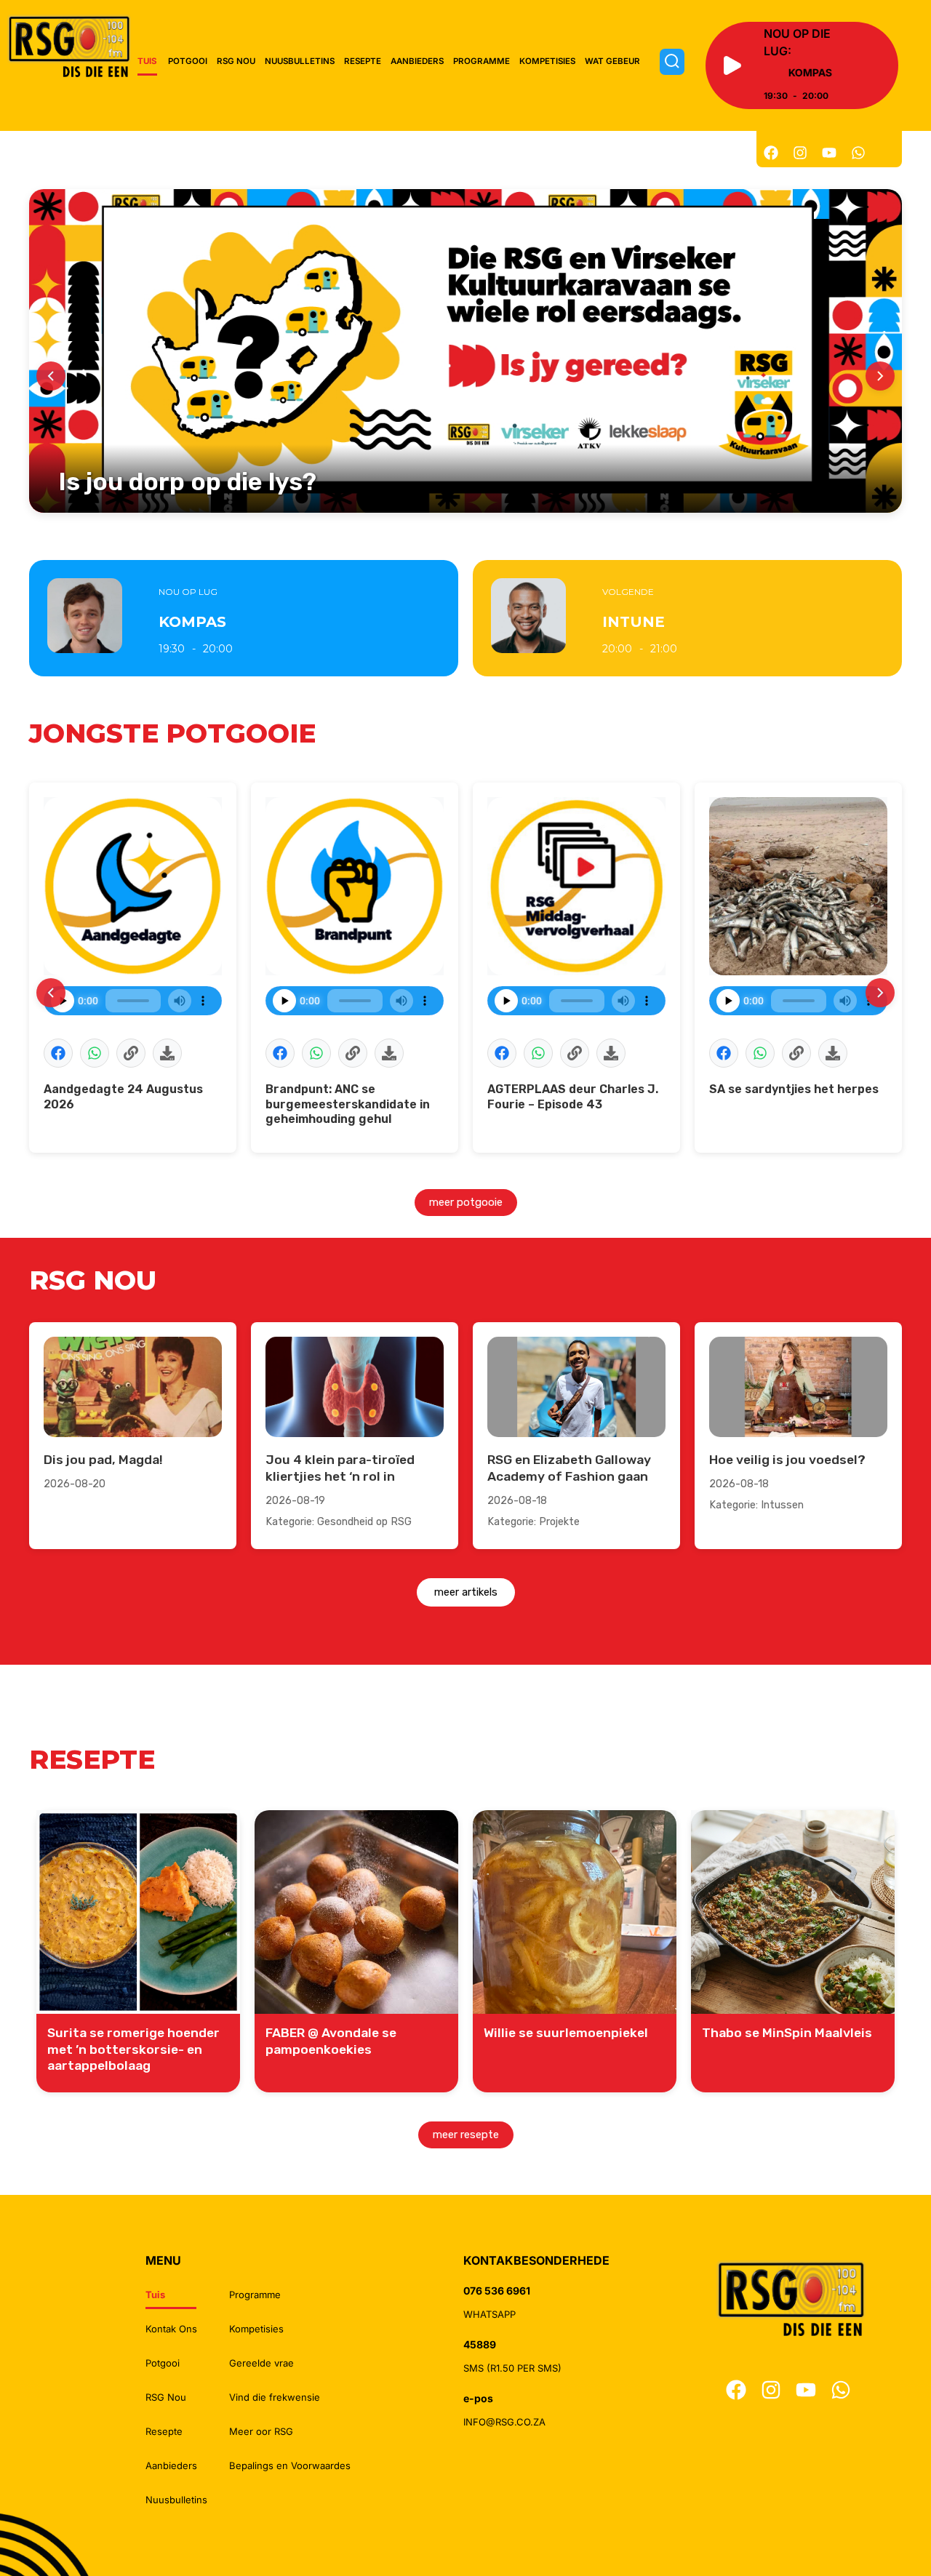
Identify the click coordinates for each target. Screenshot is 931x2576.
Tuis (147, 61)
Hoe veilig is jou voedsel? (787, 1460)
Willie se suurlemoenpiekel (566, 2033)
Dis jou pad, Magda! (103, 1460)
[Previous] (51, 376)
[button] (58, 1053)
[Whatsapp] (858, 153)
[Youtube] (829, 153)
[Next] (880, 376)
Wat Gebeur (612, 61)
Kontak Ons (171, 2329)
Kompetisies (547, 61)
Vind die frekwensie (275, 2397)
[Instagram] (800, 153)
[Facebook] (771, 153)
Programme (482, 61)
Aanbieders (417, 61)
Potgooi (188, 61)
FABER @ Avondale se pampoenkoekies (331, 2041)
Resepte (363, 61)
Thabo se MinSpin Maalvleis (787, 2033)
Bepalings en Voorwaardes (290, 2465)
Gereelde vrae (261, 2363)
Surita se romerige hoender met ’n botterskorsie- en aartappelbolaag (133, 2049)
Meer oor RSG (261, 2431)
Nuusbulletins (300, 61)
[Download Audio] (167, 1053)
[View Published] (131, 1053)
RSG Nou (236, 61)
